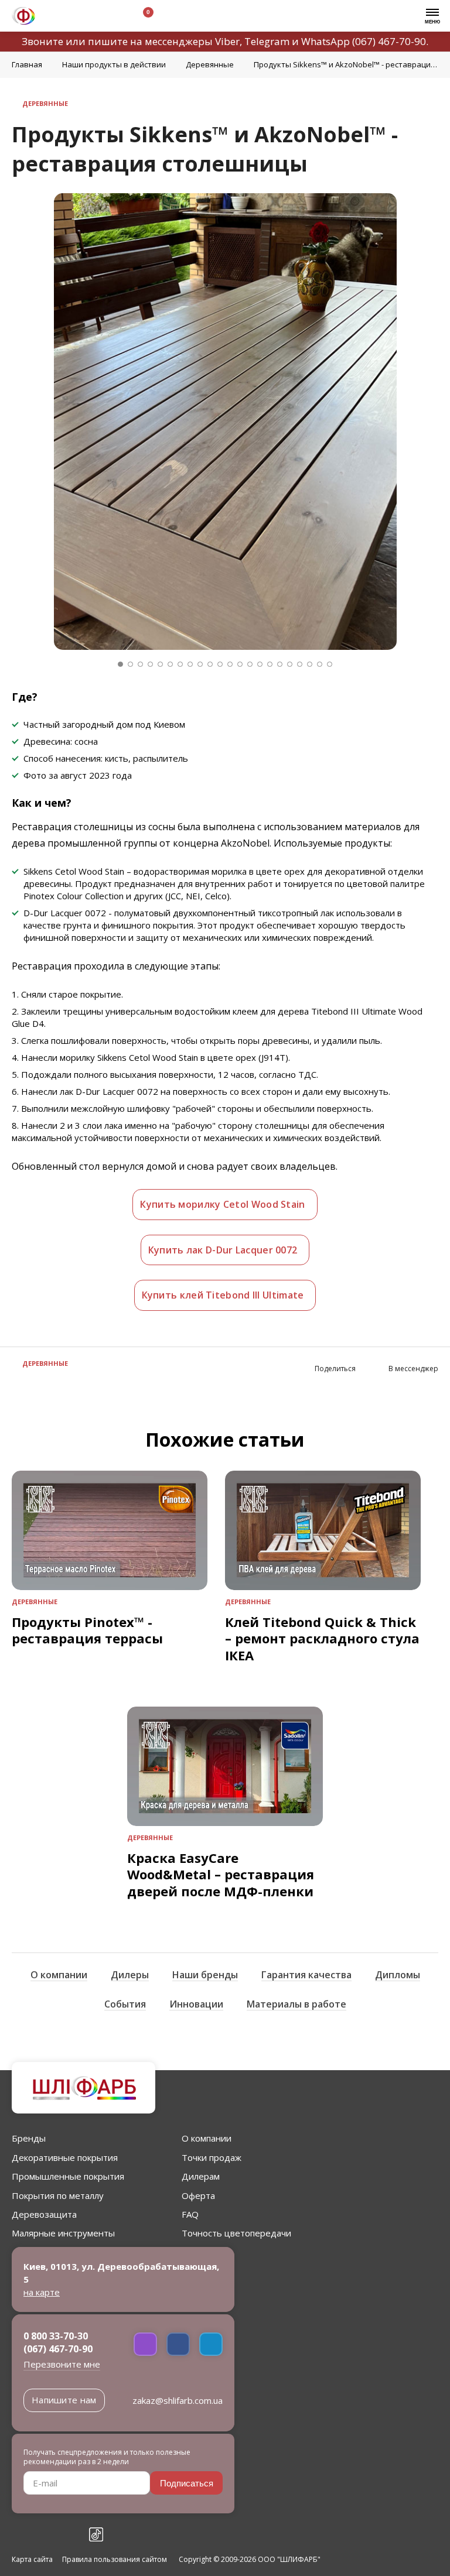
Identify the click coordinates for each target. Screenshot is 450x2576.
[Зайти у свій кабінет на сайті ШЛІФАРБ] (111, 17)
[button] (120, 664)
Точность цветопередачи (236, 2233)
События (125, 2004)
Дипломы (398, 1975)
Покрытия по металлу (58, 2195)
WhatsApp (325, 41)
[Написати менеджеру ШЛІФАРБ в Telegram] (211, 2344)
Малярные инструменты (63, 2233)
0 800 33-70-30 (56, 2336)
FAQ (190, 2214)
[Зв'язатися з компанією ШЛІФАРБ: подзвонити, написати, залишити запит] (57, 17)
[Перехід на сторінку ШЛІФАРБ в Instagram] (45, 2534)
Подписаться (187, 2483)
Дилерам (201, 2176)
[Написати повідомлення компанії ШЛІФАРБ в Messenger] (178, 2344)
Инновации (196, 2004)
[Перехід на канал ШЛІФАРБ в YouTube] (70, 2534)
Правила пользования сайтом (115, 2560)
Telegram (267, 41)
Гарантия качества (306, 1975)
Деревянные (35, 1602)
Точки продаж (212, 2157)
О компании (59, 1975)
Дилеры (130, 1975)
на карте (42, 2292)
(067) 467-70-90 (389, 41)
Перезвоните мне (62, 2364)
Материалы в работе (296, 2004)
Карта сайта (32, 2560)
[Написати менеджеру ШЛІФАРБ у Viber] (145, 2344)
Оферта (198, 2195)
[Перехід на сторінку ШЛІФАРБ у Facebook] (19, 2534)
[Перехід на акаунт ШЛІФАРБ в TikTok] (96, 2534)
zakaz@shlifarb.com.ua (178, 2400)
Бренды (29, 2138)
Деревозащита (44, 2214)
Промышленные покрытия (68, 2176)
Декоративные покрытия (65, 2157)
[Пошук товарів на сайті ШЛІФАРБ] (84, 17)
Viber (227, 41)
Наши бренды (205, 1975)
